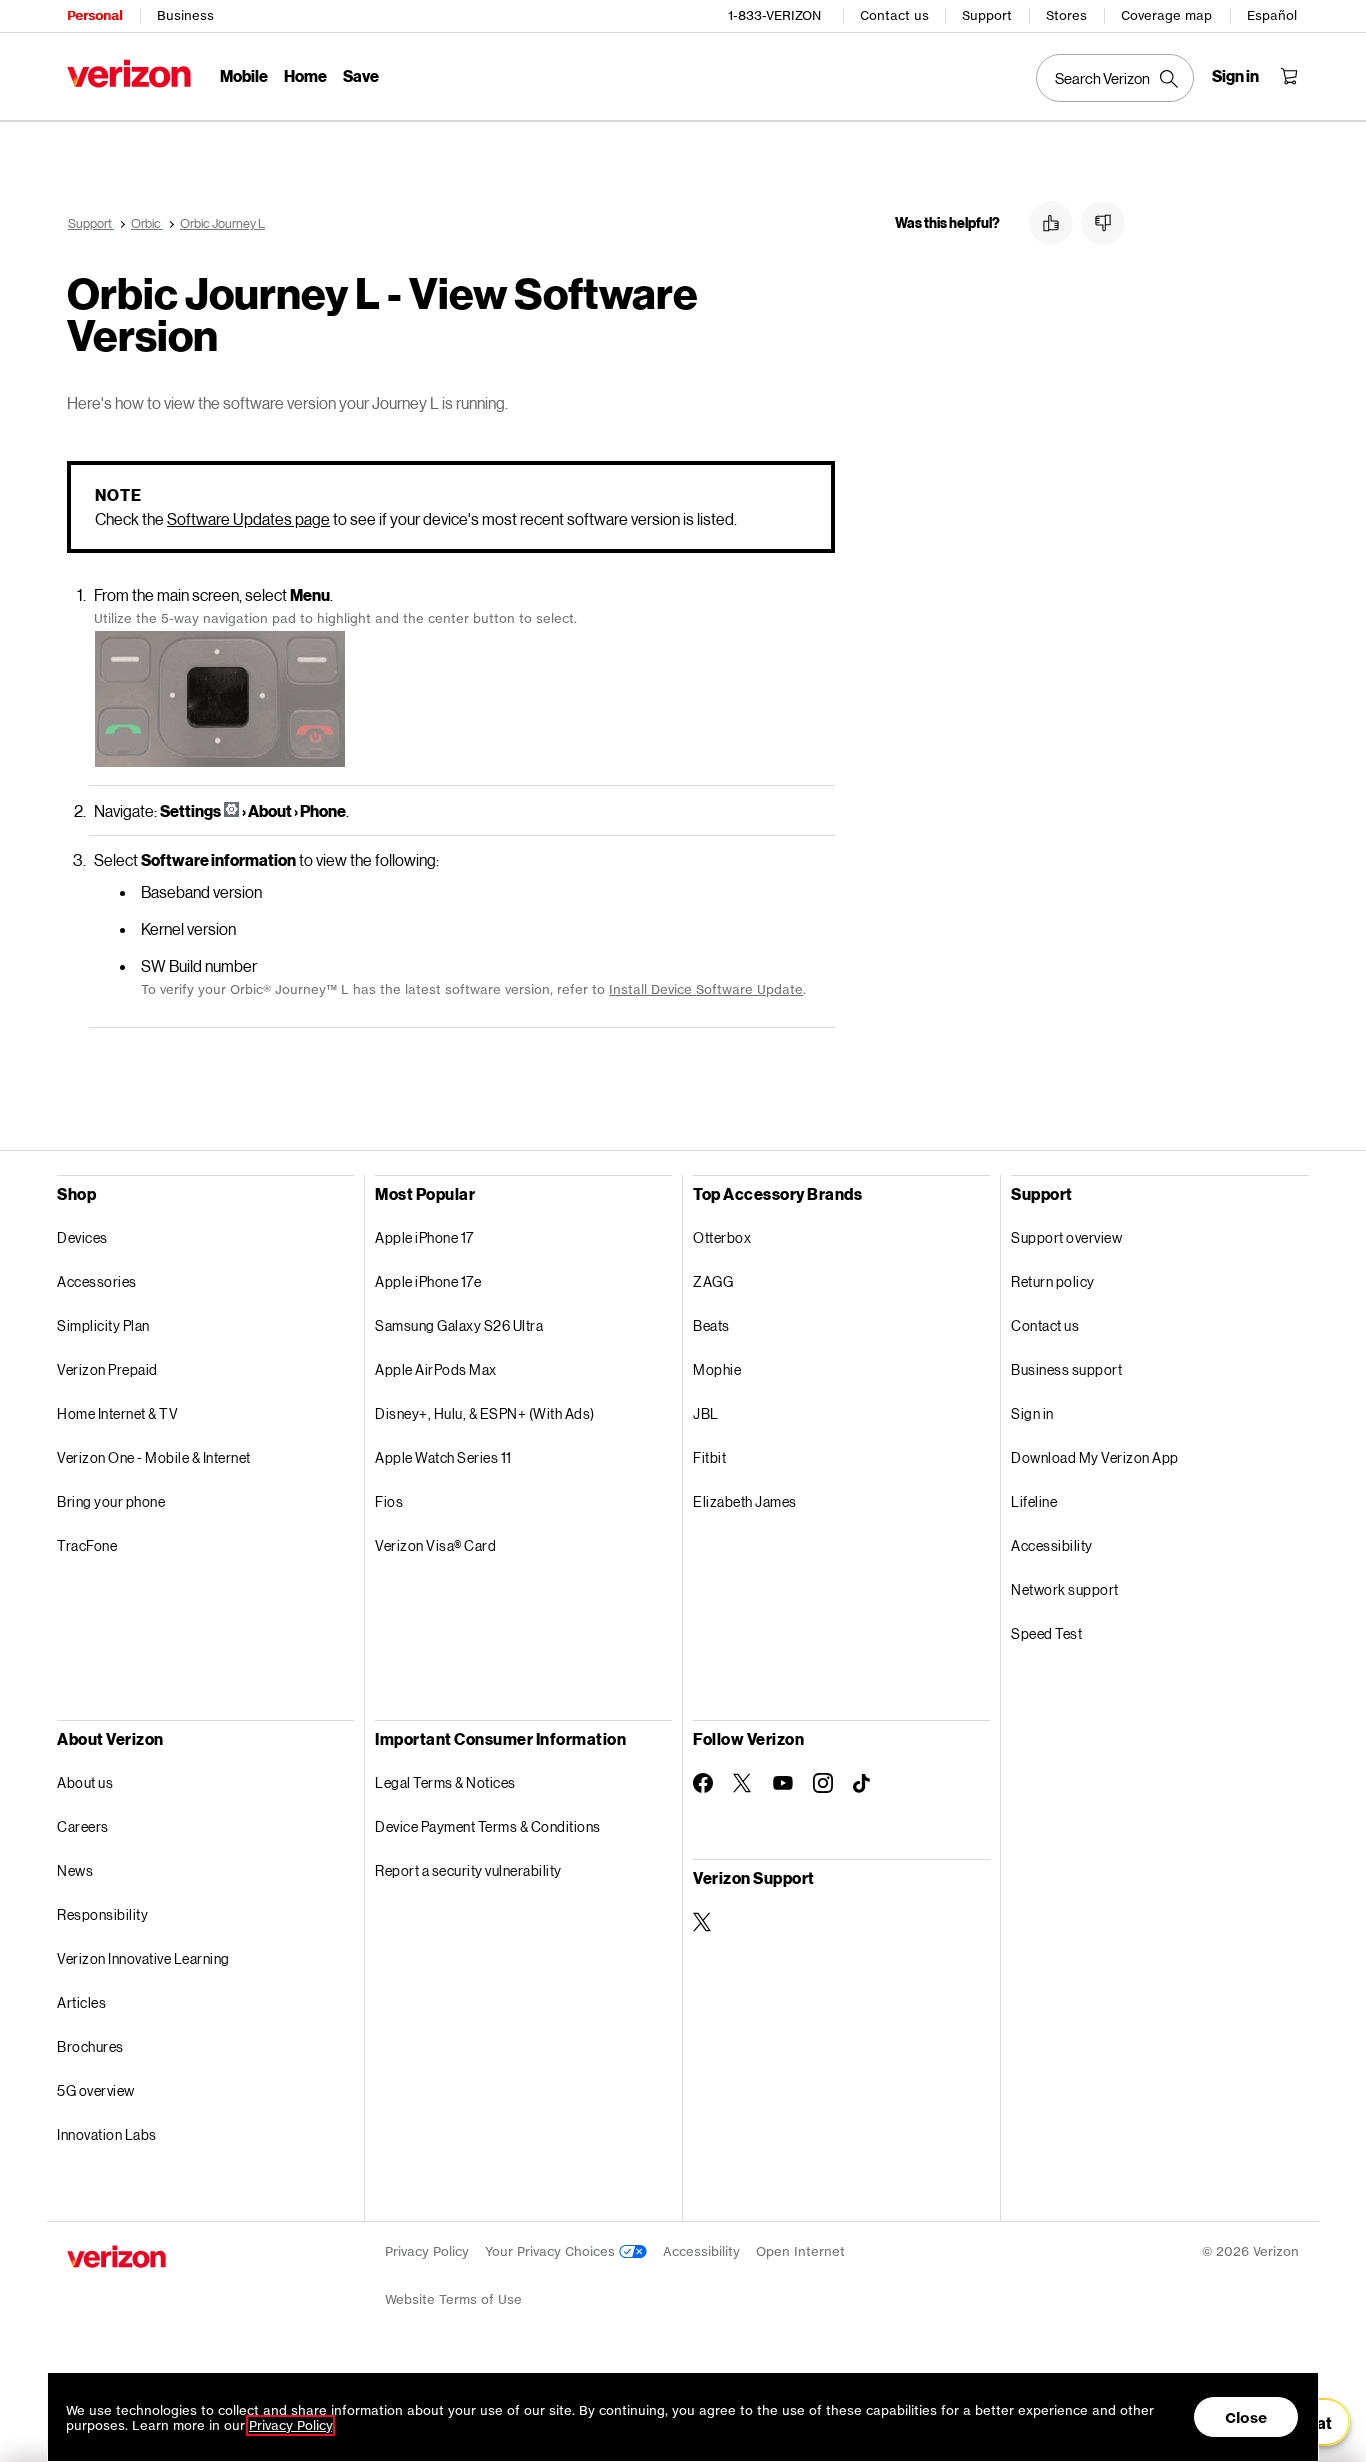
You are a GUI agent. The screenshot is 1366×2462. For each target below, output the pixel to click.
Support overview (1066, 1237)
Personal (94, 15)
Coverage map (1166, 15)
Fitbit (709, 1457)
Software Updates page (248, 518)
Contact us (894, 15)
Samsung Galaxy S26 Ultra (459, 1325)
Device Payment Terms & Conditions (488, 1826)
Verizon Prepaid (107, 1369)
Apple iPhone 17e (428, 1281)
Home (305, 75)
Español (1272, 15)
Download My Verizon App (1095, 1457)
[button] (1051, 223)
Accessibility (1052, 1545)
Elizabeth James (745, 1501)
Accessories (97, 1281)
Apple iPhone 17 (424, 1237)
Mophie (717, 1369)
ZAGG (713, 1281)
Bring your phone (111, 1501)
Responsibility (102, 1914)
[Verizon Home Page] (129, 73)
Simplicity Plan (103, 1325)
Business (185, 15)
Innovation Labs (107, 2134)
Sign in (1032, 1413)
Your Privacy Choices (552, 2251)
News (75, 1870)
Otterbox (722, 1237)
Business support (1066, 1369)
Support (987, 15)
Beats (711, 1325)
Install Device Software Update (706, 989)
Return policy (1053, 1281)
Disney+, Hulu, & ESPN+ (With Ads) (485, 1413)
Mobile (244, 75)
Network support (1065, 1589)
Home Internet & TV (117, 1413)
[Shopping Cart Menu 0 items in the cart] (1289, 76)
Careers (83, 1826)
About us (85, 1782)
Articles (81, 2002)
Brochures (90, 2046)
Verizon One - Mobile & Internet (154, 1457)
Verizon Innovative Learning (143, 1958)
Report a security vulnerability (468, 1870)
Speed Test (1046, 1633)
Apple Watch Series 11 (443, 1457)
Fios (389, 1501)
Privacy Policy (427, 2251)
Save (361, 75)
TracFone (87, 1545)
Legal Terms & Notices (445, 1782)
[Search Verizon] (1115, 78)
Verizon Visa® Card (435, 1545)
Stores (1066, 15)
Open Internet (800, 2251)
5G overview (96, 2090)
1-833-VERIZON (774, 15)
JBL (706, 1413)
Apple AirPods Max (436, 1369)
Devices (82, 1237)
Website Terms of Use (453, 2299)
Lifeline (1034, 1501)
